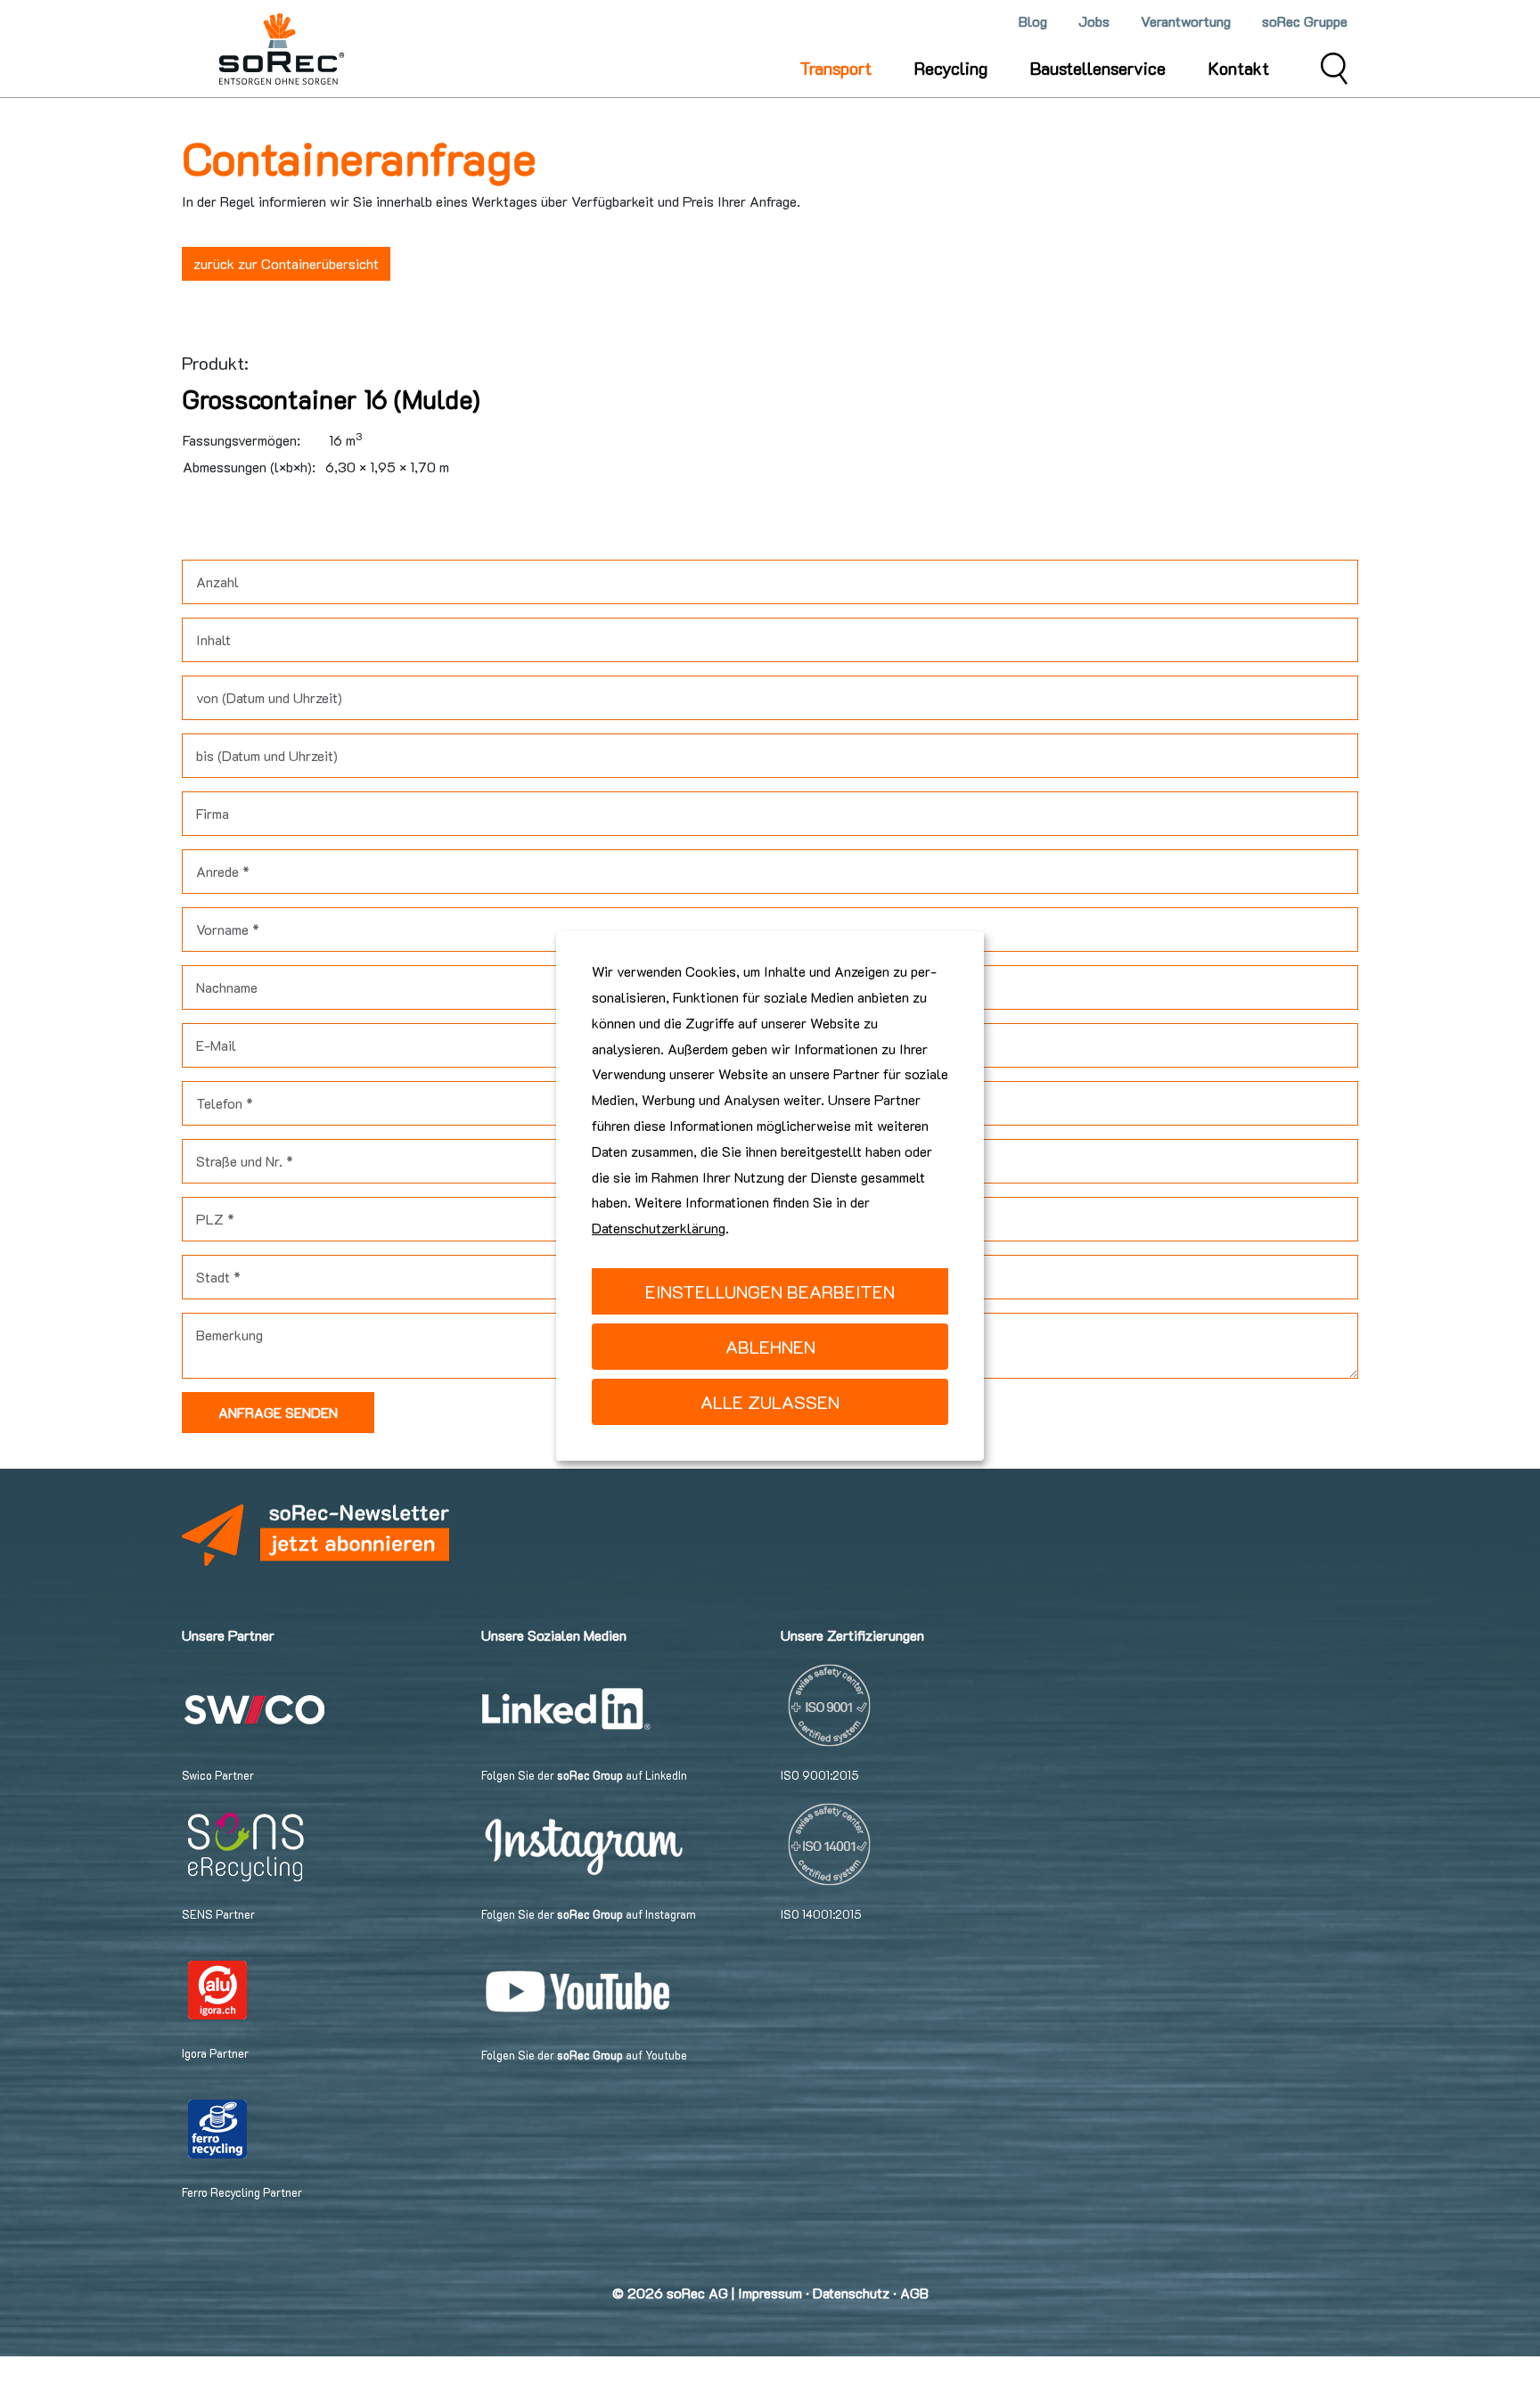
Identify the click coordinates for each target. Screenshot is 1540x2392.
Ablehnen (770, 1347)
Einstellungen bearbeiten (770, 1291)
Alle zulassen (770, 1402)
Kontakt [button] (1239, 68)
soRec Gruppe (1305, 21)
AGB (914, 2293)
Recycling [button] (951, 68)
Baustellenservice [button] (1098, 68)
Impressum (770, 2293)
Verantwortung (1186, 21)
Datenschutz (851, 2293)
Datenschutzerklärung (659, 1228)
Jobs (1094, 21)
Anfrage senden (278, 1412)
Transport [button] (836, 68)
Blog (1033, 21)
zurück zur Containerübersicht (286, 263)
